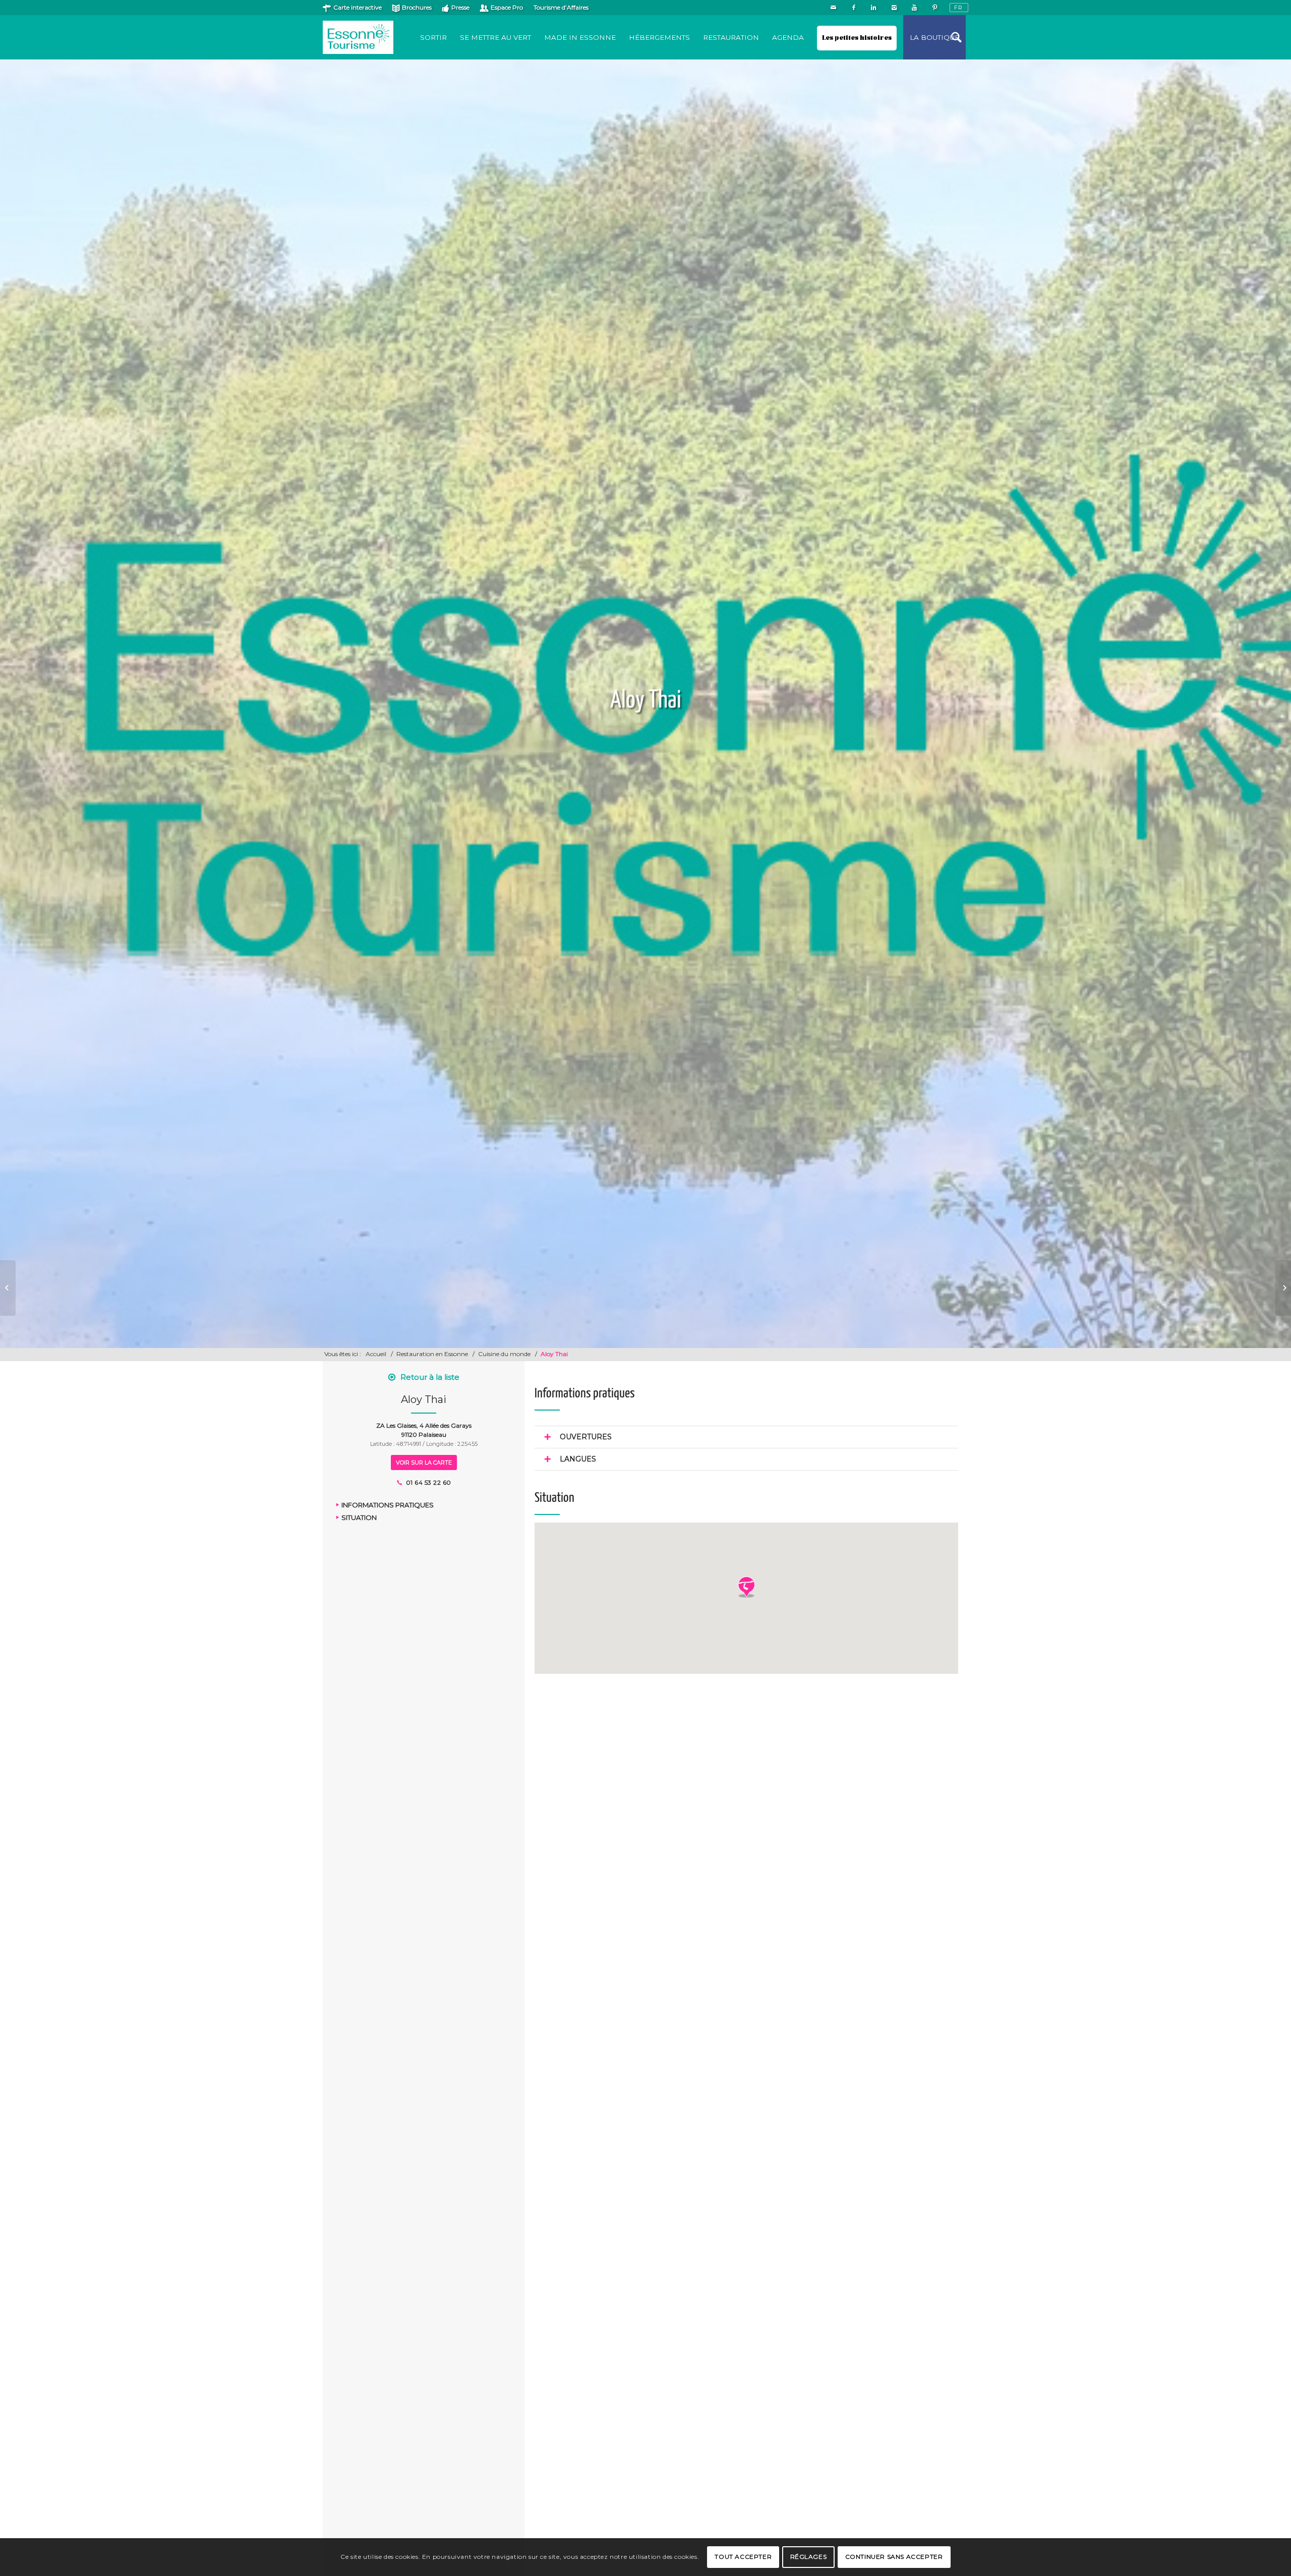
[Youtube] (914, 8)
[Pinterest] (934, 8)
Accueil (376, 1354)
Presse (460, 7)
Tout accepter (743, 2557)
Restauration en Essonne (432, 1354)
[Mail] (833, 8)
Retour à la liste (430, 1377)
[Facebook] (854, 8)
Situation (359, 1517)
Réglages (809, 2557)
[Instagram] (894, 8)
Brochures (417, 7)
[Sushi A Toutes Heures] (8, 1288)
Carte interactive (358, 7)
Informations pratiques (388, 1505)
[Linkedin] (874, 8)
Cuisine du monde (504, 1354)
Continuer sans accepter (894, 2557)
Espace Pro (507, 7)
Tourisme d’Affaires (561, 7)
